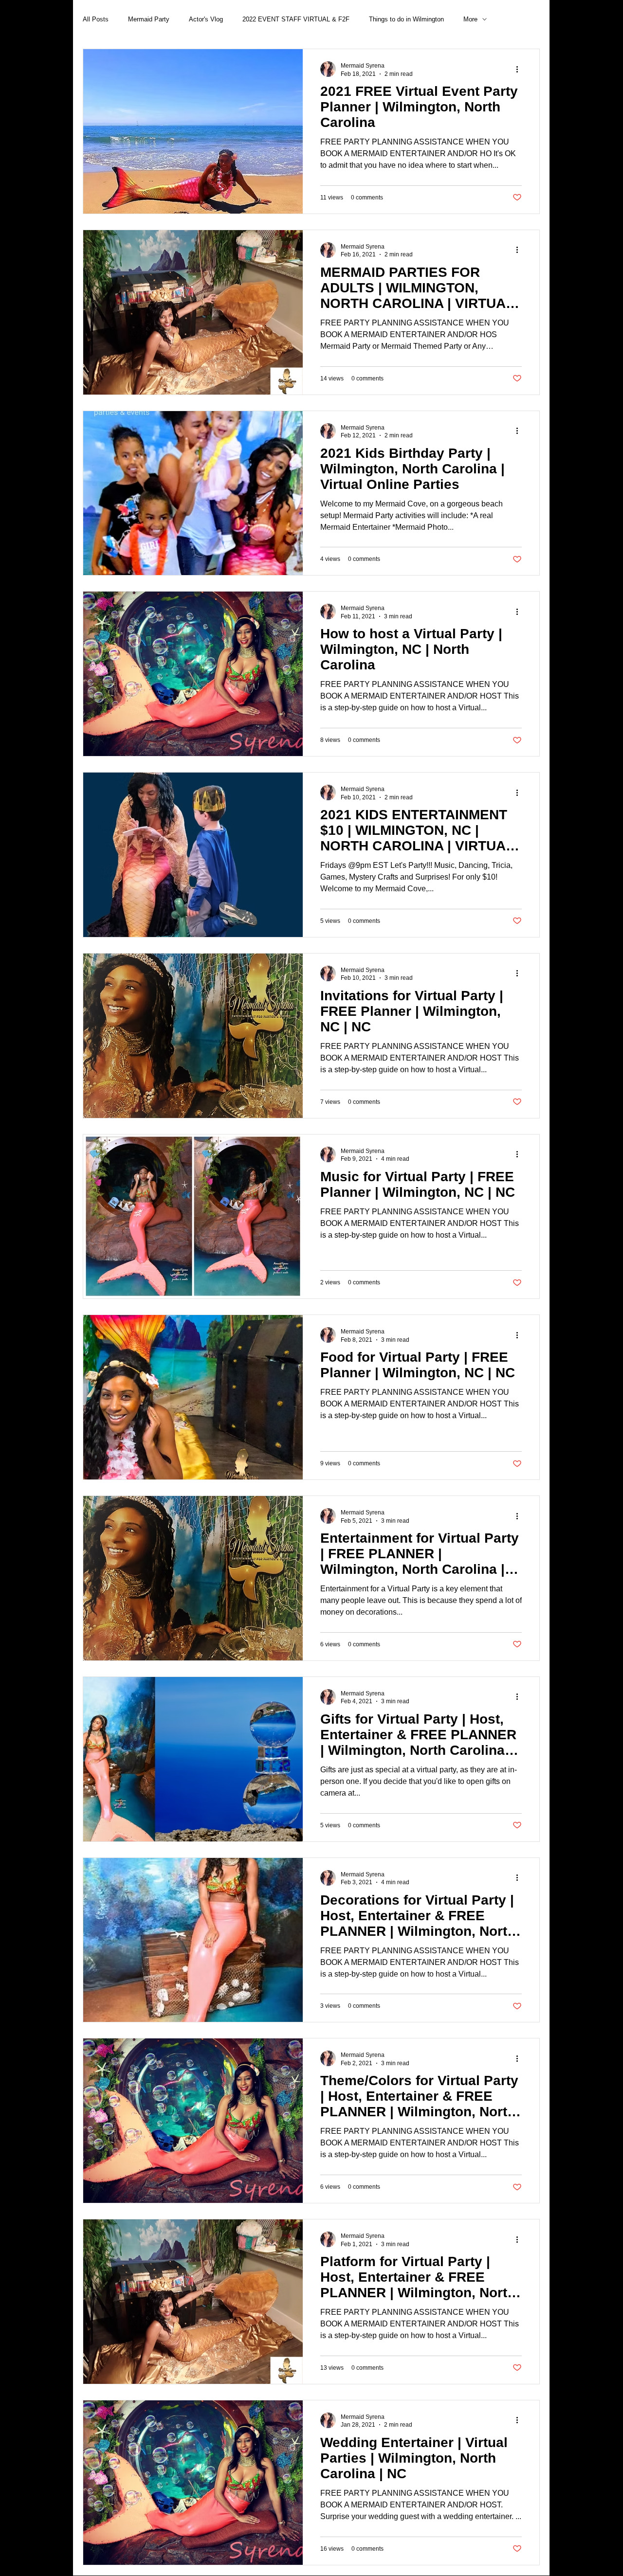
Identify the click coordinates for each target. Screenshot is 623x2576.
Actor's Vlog (206, 19)
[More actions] (520, 69)
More (470, 19)
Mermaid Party (149, 19)
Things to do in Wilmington (406, 19)
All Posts (96, 19)
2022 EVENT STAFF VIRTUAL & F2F (296, 19)
